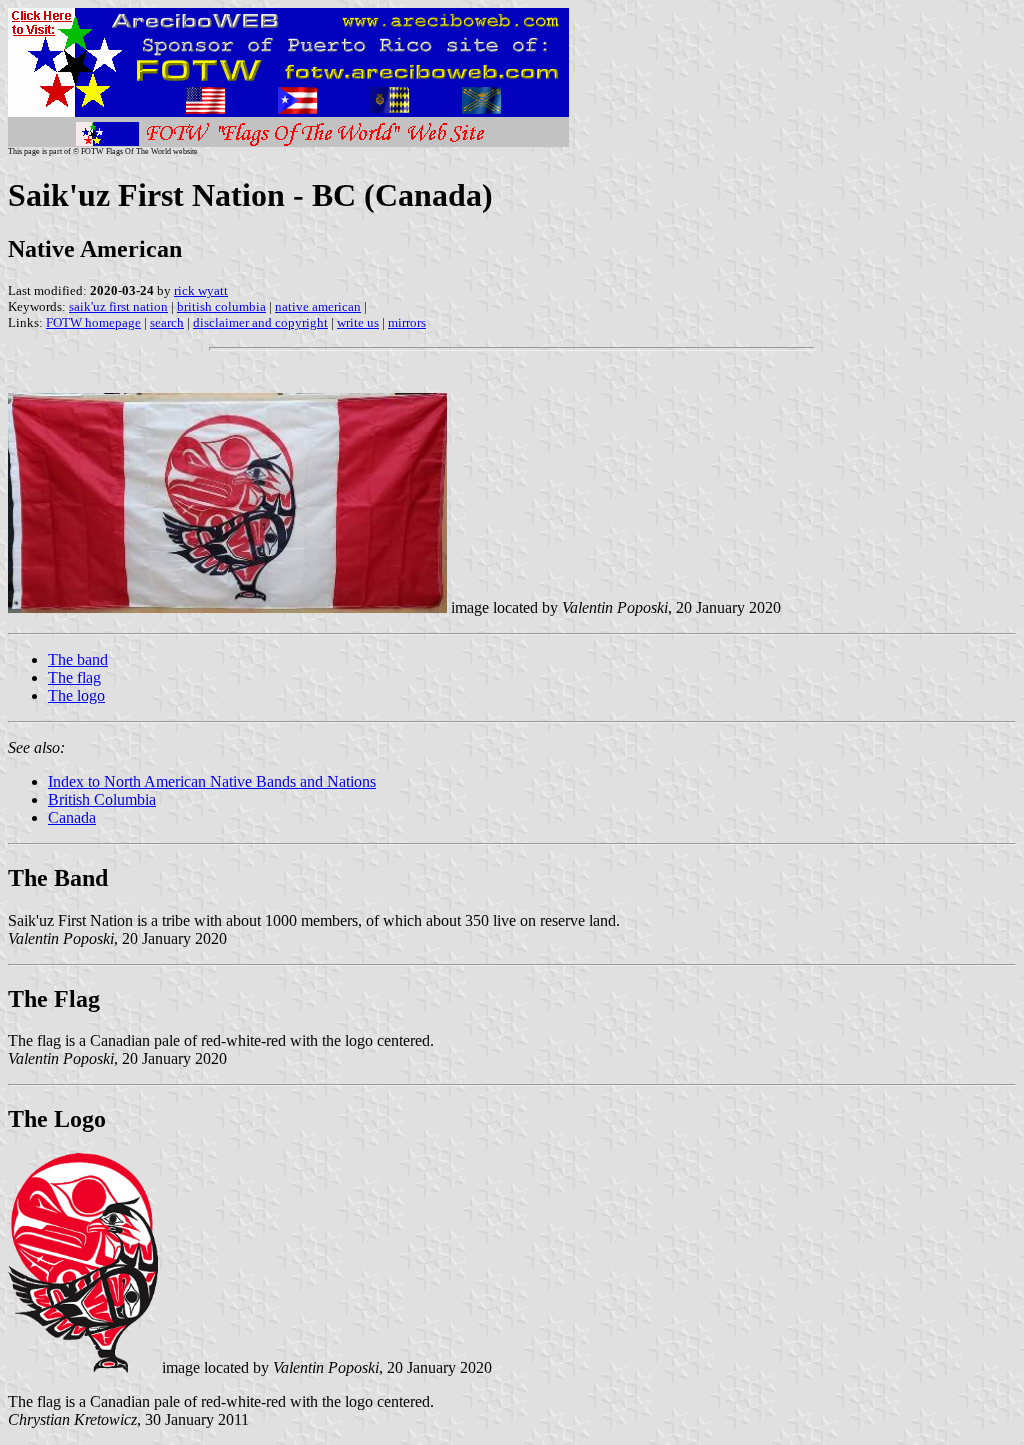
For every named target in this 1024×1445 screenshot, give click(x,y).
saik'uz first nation (118, 306)
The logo (76, 695)
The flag (74, 677)
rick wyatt (201, 290)
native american (318, 306)
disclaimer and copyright (260, 322)
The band (78, 659)
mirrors (407, 322)
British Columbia (102, 799)
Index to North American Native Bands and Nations (212, 781)
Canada (72, 817)
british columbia (221, 306)
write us (358, 322)
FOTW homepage (93, 322)
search (167, 322)
